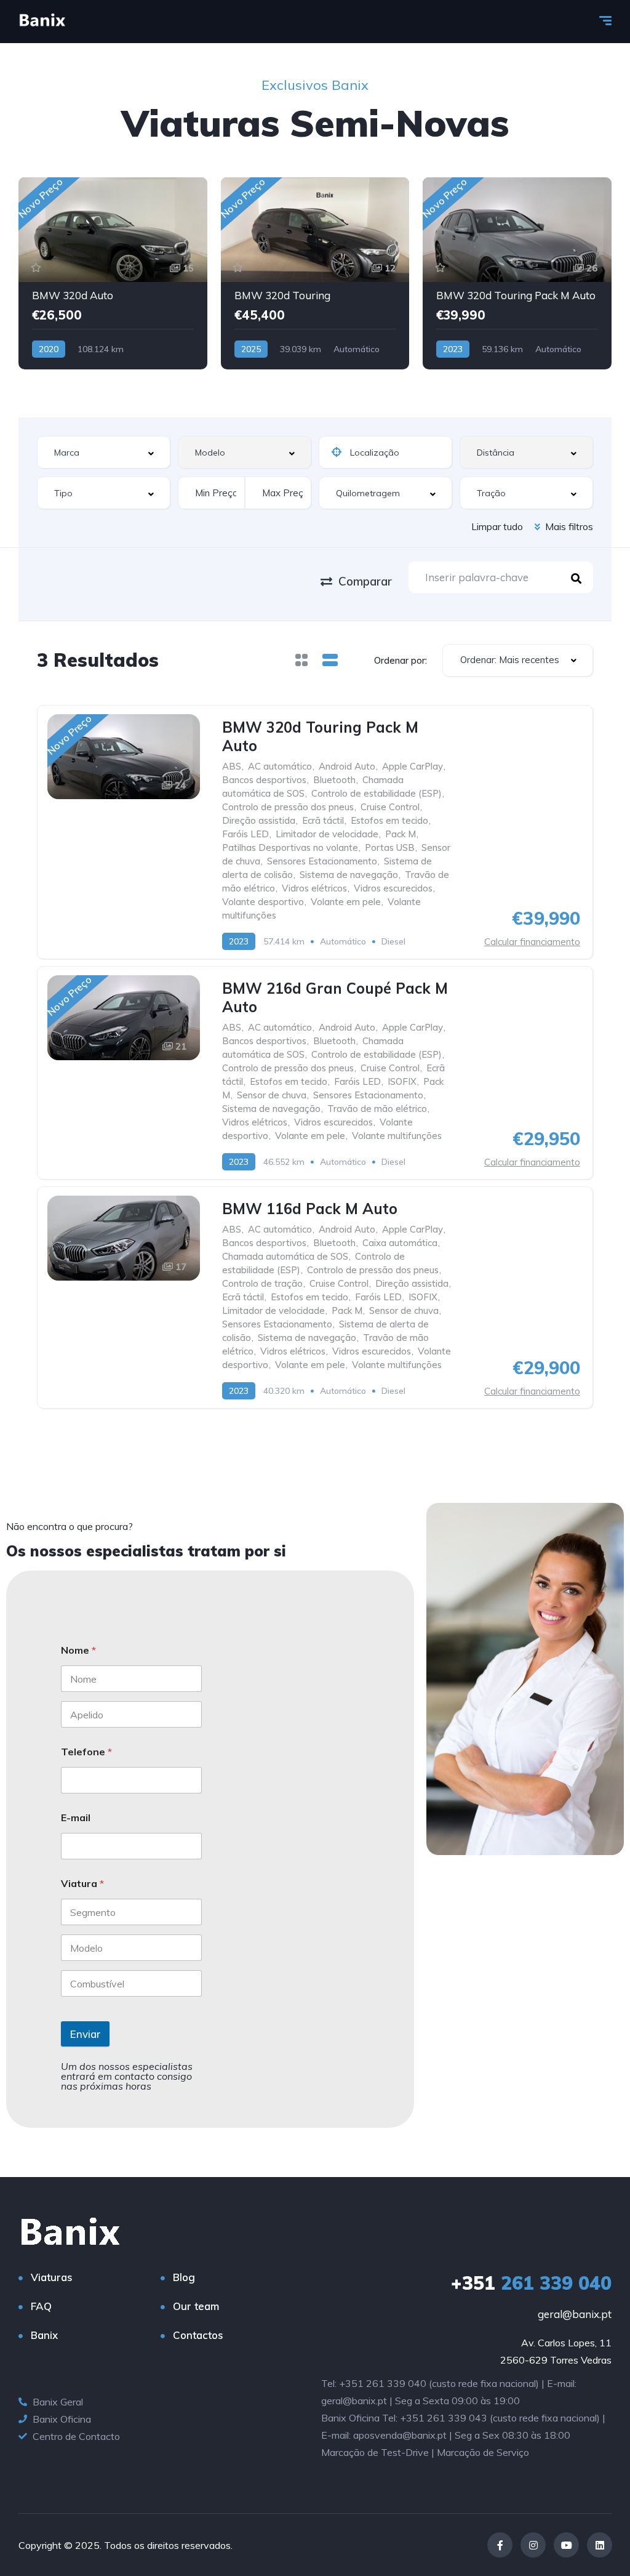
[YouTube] (566, 2545)
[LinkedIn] (600, 2545)
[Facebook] (500, 2545)
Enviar (85, 2034)
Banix (44, 2335)
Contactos (198, 2335)
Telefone (86, 1752)
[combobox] (104, 452)
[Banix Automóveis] (42, 22)
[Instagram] (533, 2545)
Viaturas (52, 2277)
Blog (184, 2277)
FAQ (41, 2306)
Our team (196, 2306)
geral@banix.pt (575, 2314)
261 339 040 (531, 2283)
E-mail (76, 1818)
